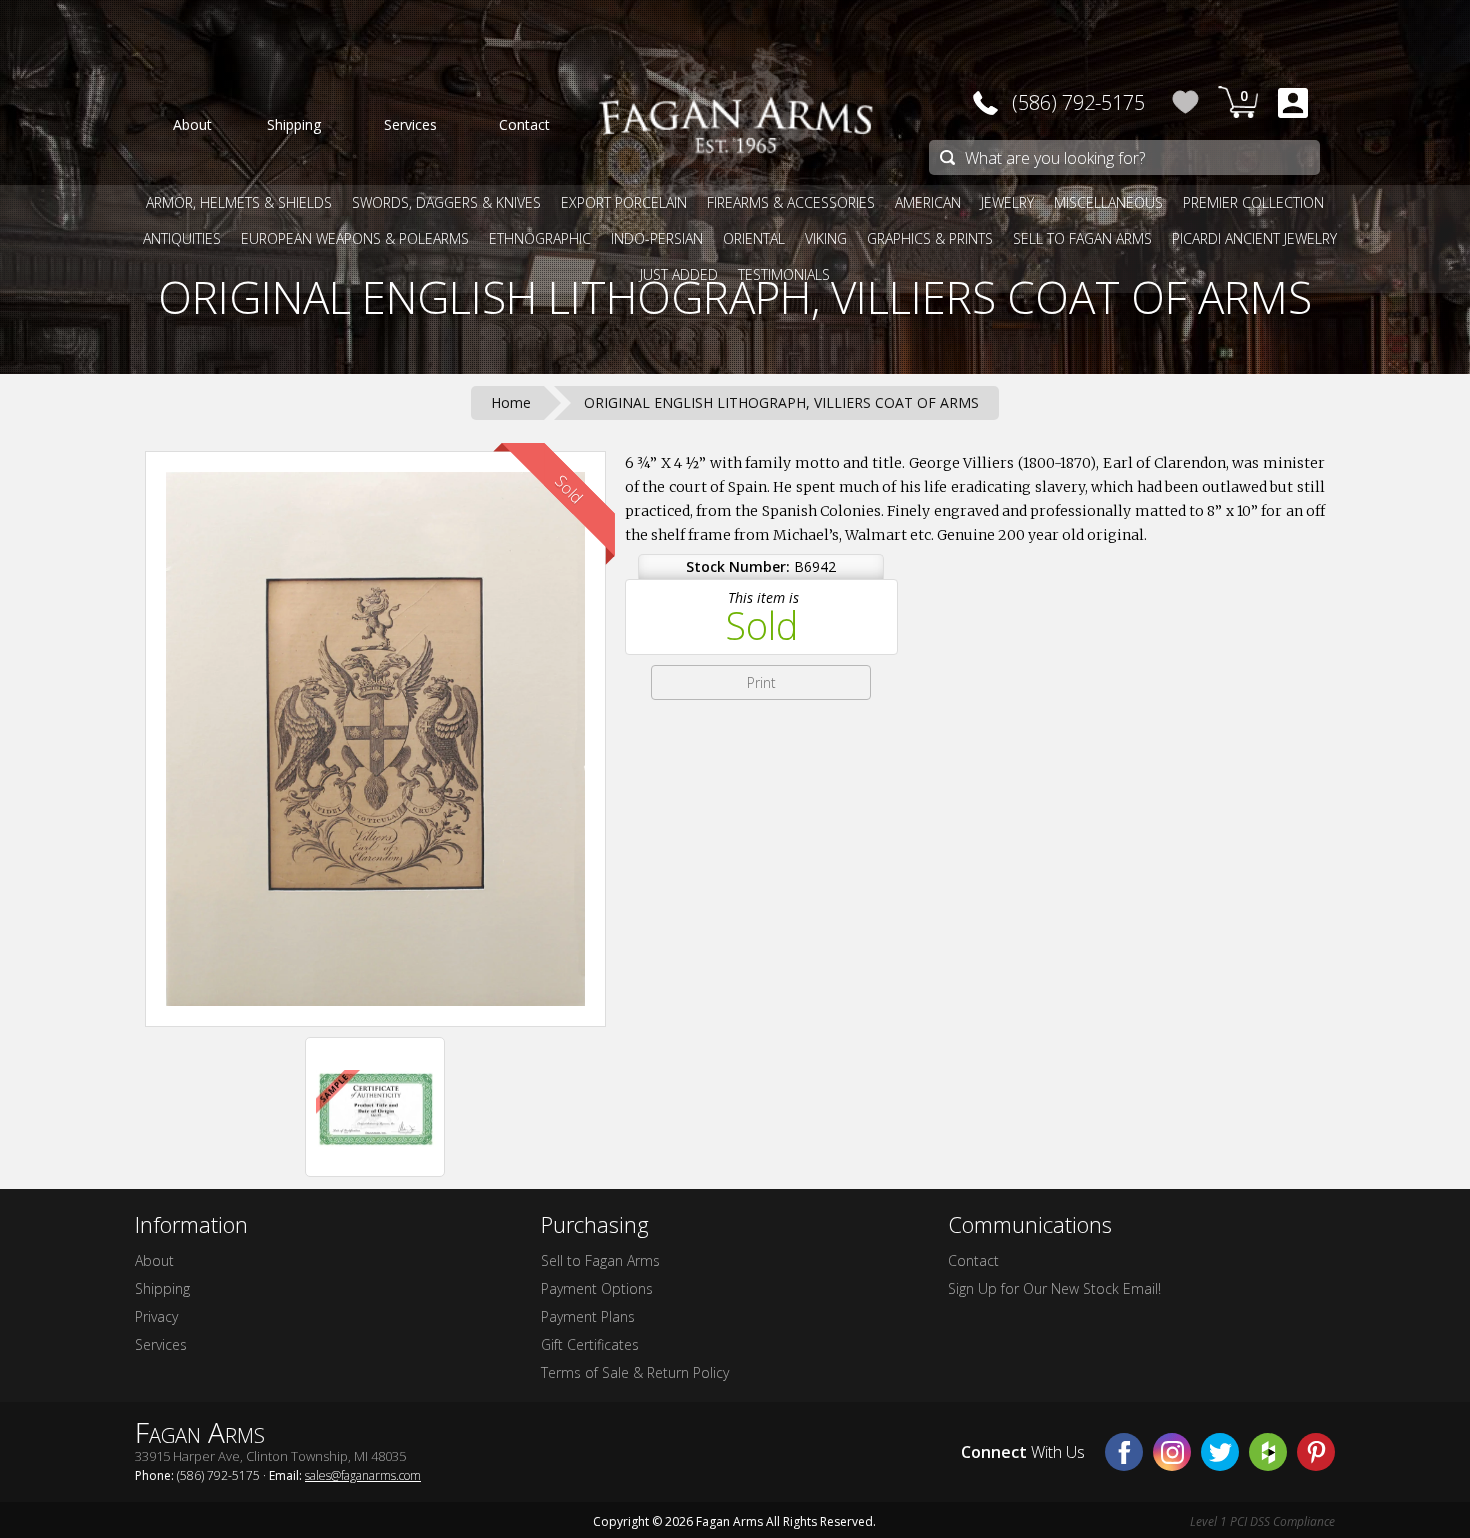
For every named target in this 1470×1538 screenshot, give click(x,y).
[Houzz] (1268, 1452)
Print (761, 682)
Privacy (156, 1316)
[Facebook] (1124, 1452)
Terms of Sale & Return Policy (635, 1372)
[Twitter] (1220, 1452)
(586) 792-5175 (1078, 102)
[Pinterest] (1316, 1452)
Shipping (162, 1288)
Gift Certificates (590, 1344)
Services (161, 1344)
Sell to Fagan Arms (600, 1260)
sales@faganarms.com (363, 1475)
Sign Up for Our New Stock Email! (1054, 1288)
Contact (973, 1260)
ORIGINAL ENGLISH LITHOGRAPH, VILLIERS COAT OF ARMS (735, 297)
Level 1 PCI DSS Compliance (1262, 1521)
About (154, 1260)
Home (511, 402)
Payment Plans (588, 1316)
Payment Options (597, 1288)
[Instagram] (1172, 1452)
